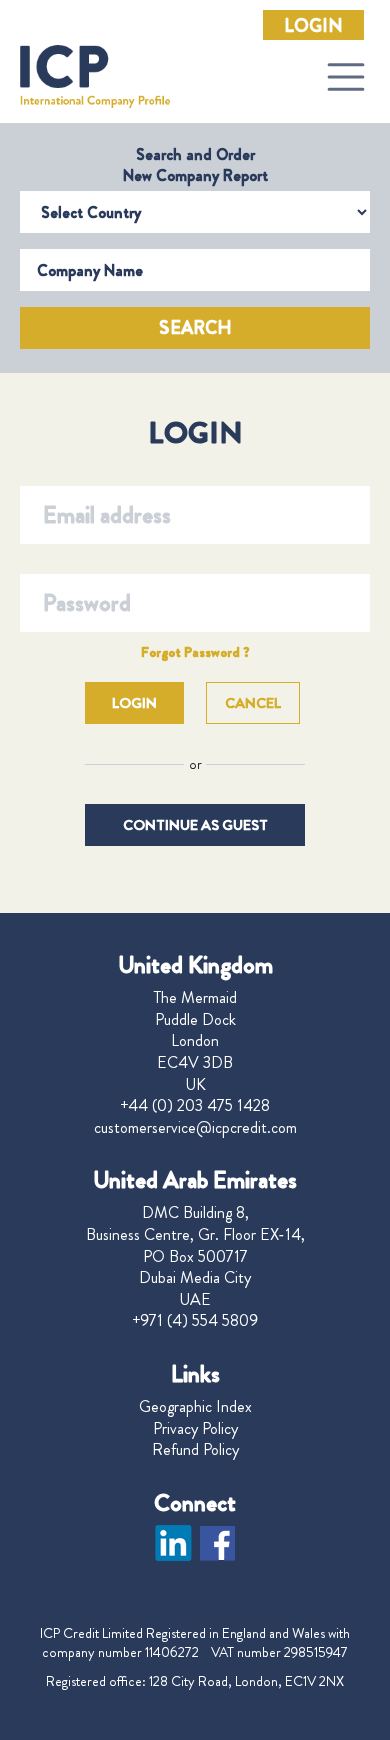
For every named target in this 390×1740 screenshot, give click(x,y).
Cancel (253, 703)
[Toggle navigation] (346, 77)
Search (195, 328)
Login (313, 26)
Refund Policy (195, 1450)
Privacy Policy (195, 1429)
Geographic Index (195, 1407)
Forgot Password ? (195, 652)
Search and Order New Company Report (195, 165)
